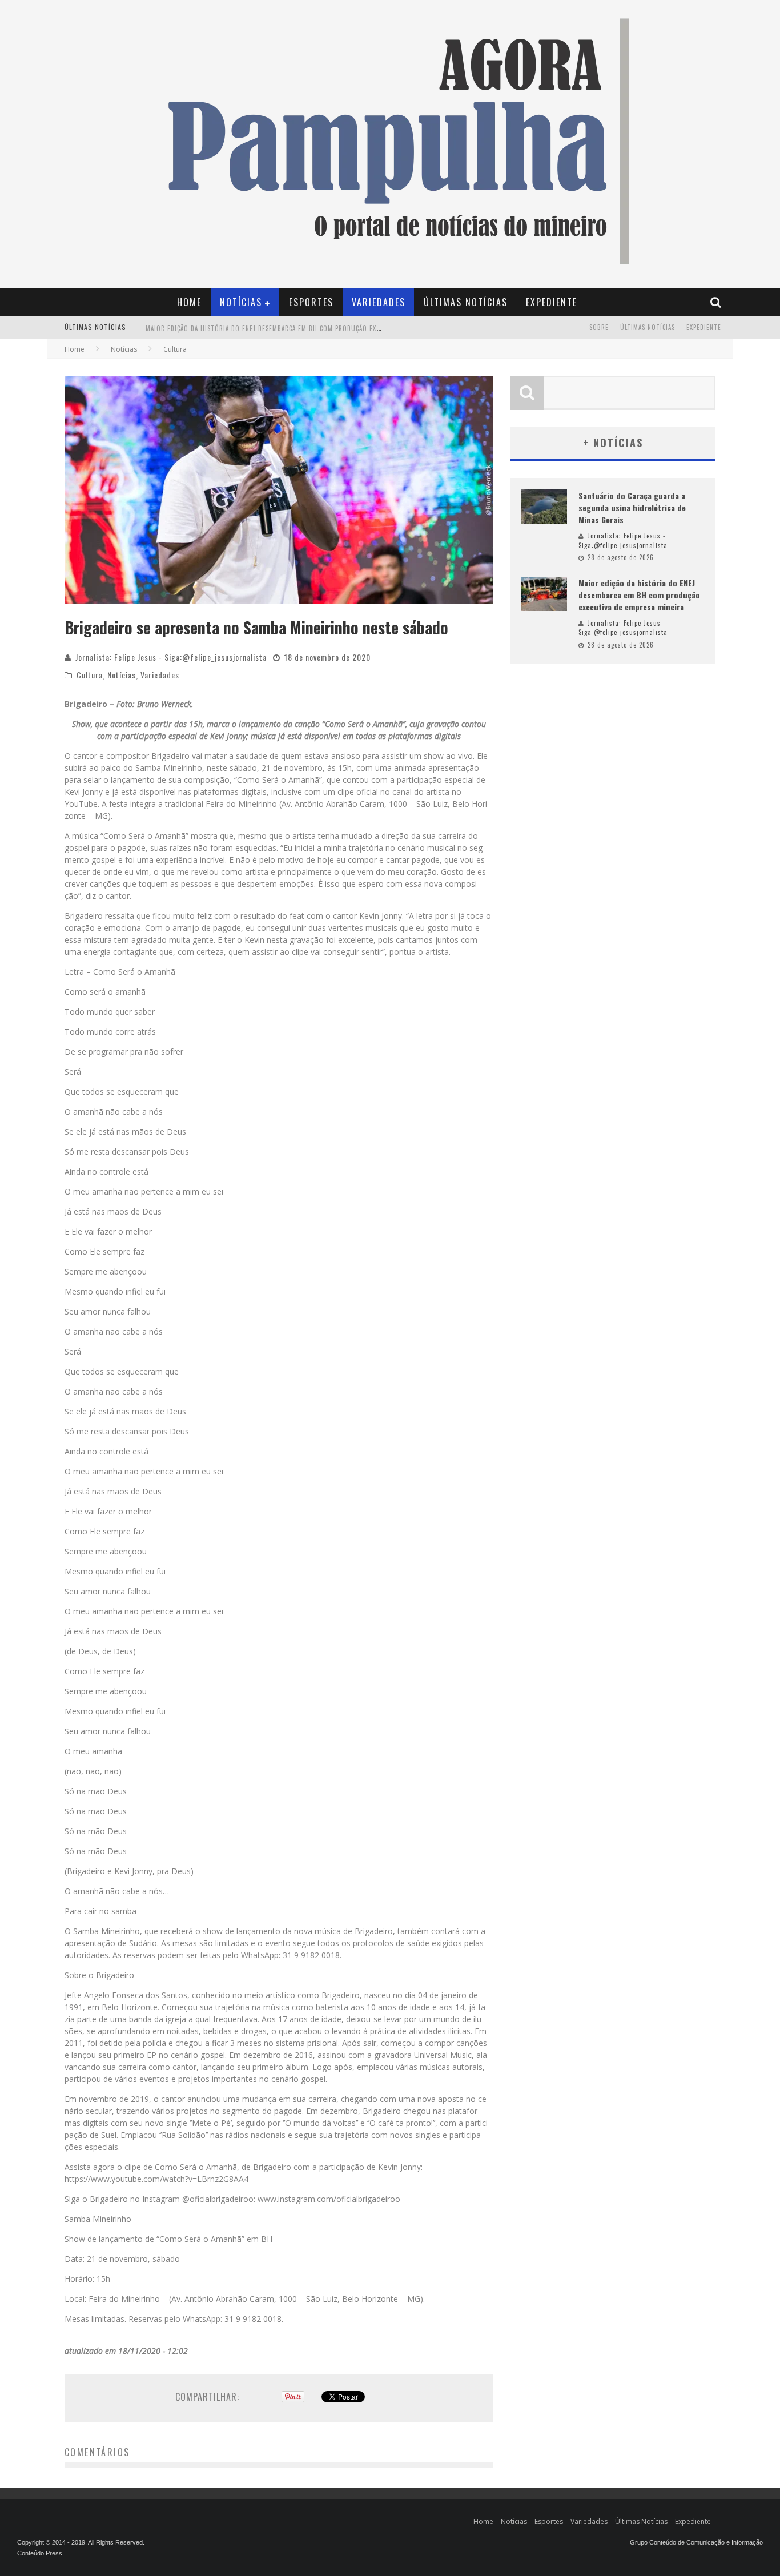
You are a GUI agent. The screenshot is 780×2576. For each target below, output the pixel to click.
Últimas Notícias (466, 302)
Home (189, 302)
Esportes (311, 302)
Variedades (379, 302)
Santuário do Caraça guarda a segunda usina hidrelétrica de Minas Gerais (632, 507)
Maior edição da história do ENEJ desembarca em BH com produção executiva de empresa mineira (306, 328)
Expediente (552, 302)
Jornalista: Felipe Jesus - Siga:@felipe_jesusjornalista (171, 657)
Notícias (241, 302)
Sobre (599, 327)
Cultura (90, 675)
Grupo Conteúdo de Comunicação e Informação (696, 2542)
